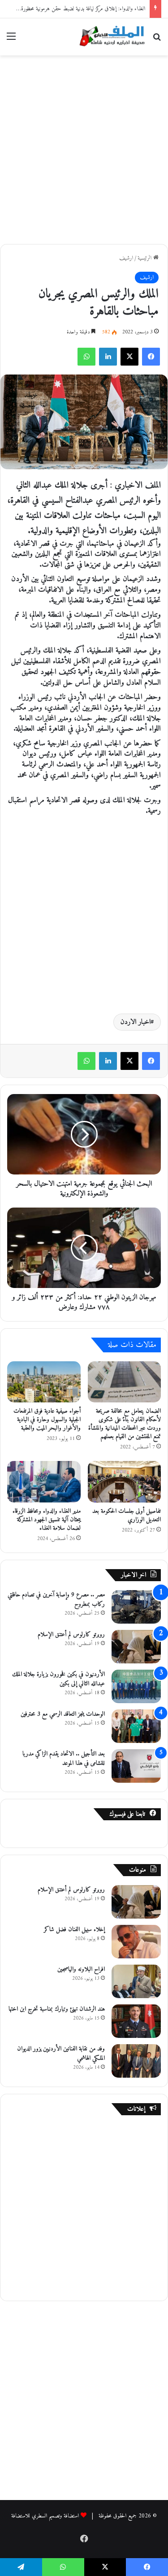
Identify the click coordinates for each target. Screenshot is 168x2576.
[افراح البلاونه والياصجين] (136, 1981)
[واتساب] (86, 357)
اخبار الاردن (136, 1022)
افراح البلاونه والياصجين (81, 1969)
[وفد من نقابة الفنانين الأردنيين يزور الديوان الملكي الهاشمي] (136, 2061)
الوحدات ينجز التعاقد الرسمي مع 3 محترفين (63, 1714)
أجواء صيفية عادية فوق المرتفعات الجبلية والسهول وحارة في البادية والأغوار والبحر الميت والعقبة (47, 1420)
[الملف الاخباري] (110, 37)
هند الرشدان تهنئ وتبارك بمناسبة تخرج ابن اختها (57, 2009)
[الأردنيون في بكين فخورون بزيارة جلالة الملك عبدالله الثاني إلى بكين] (136, 1686)
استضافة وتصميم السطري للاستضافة (45, 2516)
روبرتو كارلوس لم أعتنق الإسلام (71, 1635)
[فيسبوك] (151, 357)
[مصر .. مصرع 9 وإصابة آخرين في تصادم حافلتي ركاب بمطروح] (136, 1607)
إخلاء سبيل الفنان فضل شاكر (74, 1930)
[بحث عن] (157, 40)
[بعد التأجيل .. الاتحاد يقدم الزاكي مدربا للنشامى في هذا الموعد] (136, 1766)
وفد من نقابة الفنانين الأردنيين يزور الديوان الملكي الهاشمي (61, 2054)
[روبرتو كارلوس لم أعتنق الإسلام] (136, 1647)
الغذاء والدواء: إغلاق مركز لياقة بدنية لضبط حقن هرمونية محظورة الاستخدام (73, 9)
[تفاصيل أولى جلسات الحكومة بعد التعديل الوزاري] (125, 1482)
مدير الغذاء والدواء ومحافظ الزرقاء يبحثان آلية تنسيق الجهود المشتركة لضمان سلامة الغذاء (47, 1520)
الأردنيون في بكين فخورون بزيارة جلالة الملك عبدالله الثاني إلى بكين (58, 1679)
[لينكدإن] (108, 357)
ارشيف (126, 258)
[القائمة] (11, 40)
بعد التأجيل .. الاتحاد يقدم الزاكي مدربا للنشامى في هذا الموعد (64, 1759)
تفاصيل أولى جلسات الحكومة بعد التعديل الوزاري (127, 1515)
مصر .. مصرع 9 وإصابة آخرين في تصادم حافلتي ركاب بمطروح (56, 1599)
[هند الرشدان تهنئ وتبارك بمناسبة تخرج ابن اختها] (136, 2021)
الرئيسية (145, 258)
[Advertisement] (84, 148)
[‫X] (129, 357)
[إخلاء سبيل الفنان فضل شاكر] (136, 1942)
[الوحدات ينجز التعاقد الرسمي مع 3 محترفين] (136, 1726)
